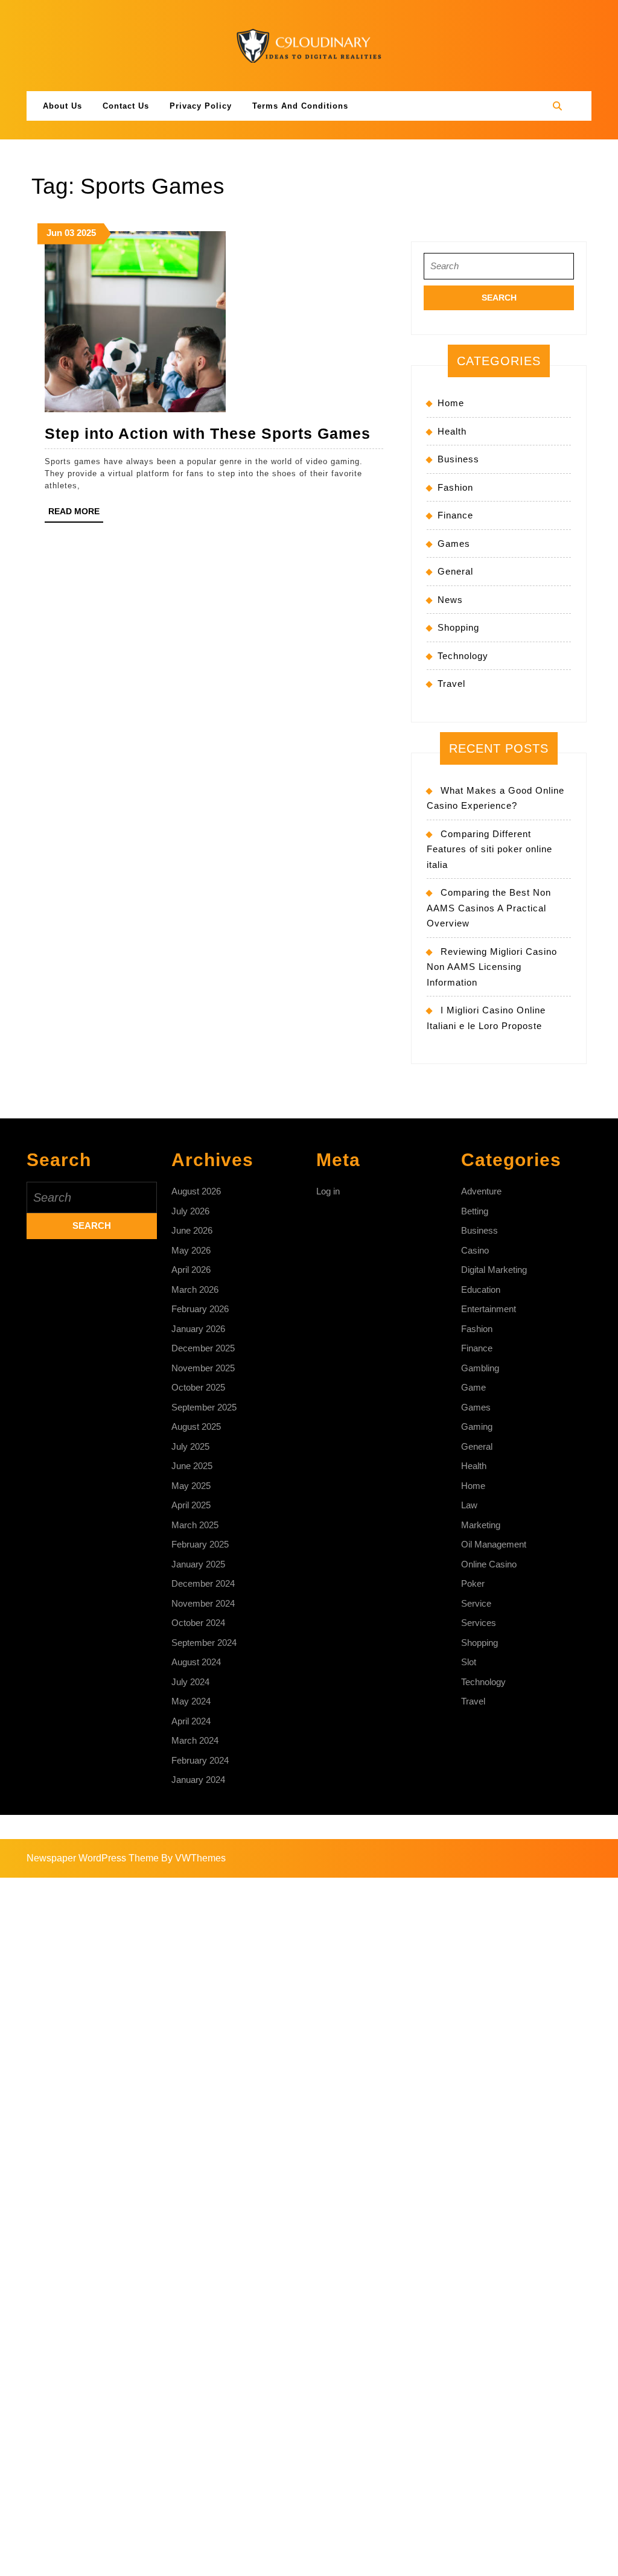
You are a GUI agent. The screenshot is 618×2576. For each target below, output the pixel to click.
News (450, 600)
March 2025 (195, 1525)
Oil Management (494, 1544)
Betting (475, 1211)
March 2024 (195, 1740)
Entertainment (489, 1309)
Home (451, 403)
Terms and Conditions (300, 106)
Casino (475, 1250)
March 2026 (195, 1290)
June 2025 (192, 1466)
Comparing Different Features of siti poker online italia (489, 849)
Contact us (126, 106)
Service (476, 1603)
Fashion (455, 487)
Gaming (477, 1427)
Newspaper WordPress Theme (93, 1858)
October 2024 (198, 1623)
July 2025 (190, 1446)
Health (452, 431)
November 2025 (203, 1368)
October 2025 (198, 1387)
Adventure (481, 1191)
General (455, 571)
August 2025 (196, 1427)
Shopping (458, 627)
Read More (76, 514)
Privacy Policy (201, 106)
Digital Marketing (494, 1270)
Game (473, 1387)
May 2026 (191, 1250)
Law (469, 1505)
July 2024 (190, 1682)
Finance (455, 515)
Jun (54, 233)
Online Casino (489, 1564)
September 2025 (204, 1407)
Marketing (481, 1525)
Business (458, 459)
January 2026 (198, 1329)
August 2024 (196, 1662)
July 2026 (190, 1211)
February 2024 (200, 1760)
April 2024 (191, 1721)
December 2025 (203, 1348)
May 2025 (191, 1486)
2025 (86, 233)
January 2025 (198, 1564)
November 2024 (203, 1603)
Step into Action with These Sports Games (208, 433)
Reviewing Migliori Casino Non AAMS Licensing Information (492, 967)
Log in (328, 1191)
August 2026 (196, 1191)
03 (69, 233)
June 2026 (192, 1230)
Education (481, 1290)
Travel (451, 684)
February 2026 (200, 1309)
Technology (463, 656)
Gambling (480, 1368)
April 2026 (191, 1270)
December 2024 (203, 1583)
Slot (469, 1662)
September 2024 (204, 1643)
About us (62, 106)
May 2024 (191, 1701)
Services (479, 1623)
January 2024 (198, 1780)
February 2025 (200, 1544)
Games (454, 544)
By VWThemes (193, 1858)
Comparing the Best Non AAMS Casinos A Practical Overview (489, 908)
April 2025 (191, 1505)
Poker (473, 1583)
